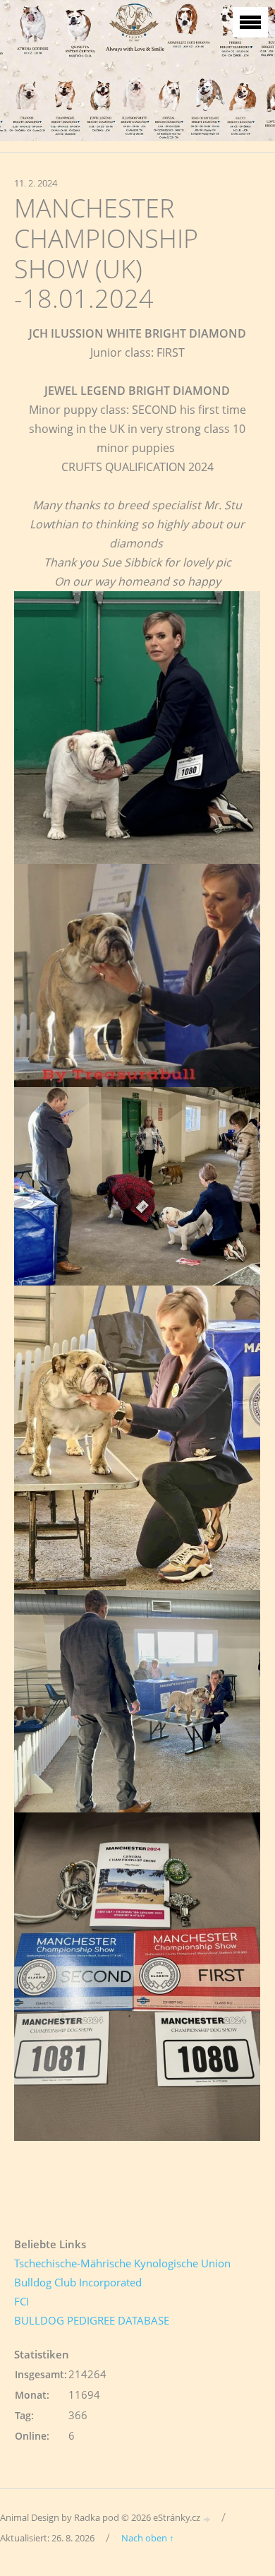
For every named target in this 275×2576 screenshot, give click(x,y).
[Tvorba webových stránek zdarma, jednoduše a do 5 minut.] (207, 2518)
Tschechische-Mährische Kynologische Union (122, 2263)
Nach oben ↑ (148, 2538)
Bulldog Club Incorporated (78, 2282)
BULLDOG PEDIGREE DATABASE (92, 2320)
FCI (22, 2301)
